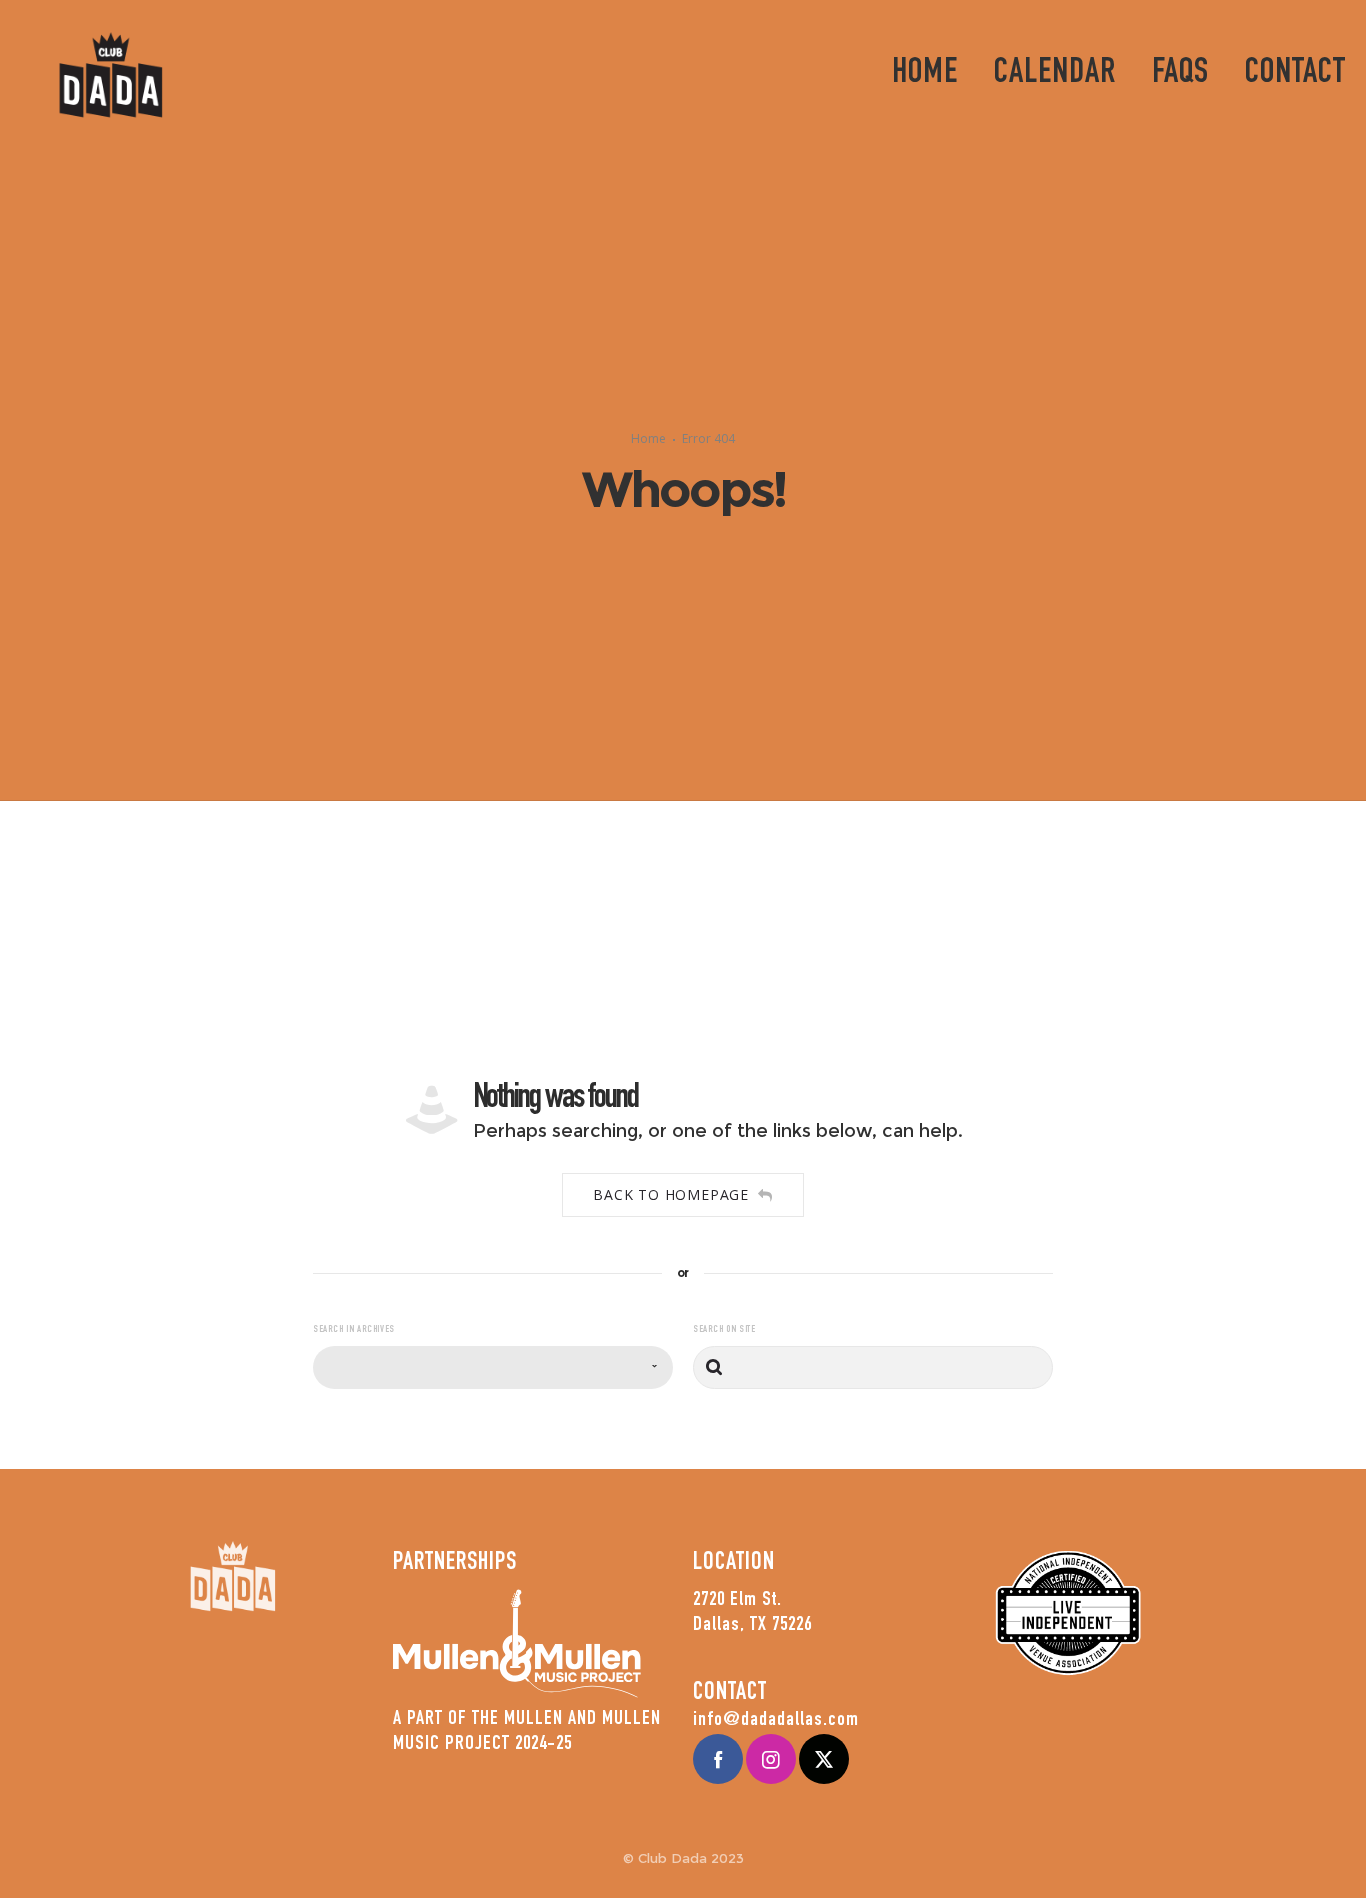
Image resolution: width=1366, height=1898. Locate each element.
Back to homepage (671, 1194)
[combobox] (493, 1367)
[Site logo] (111, 75)
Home (648, 438)
